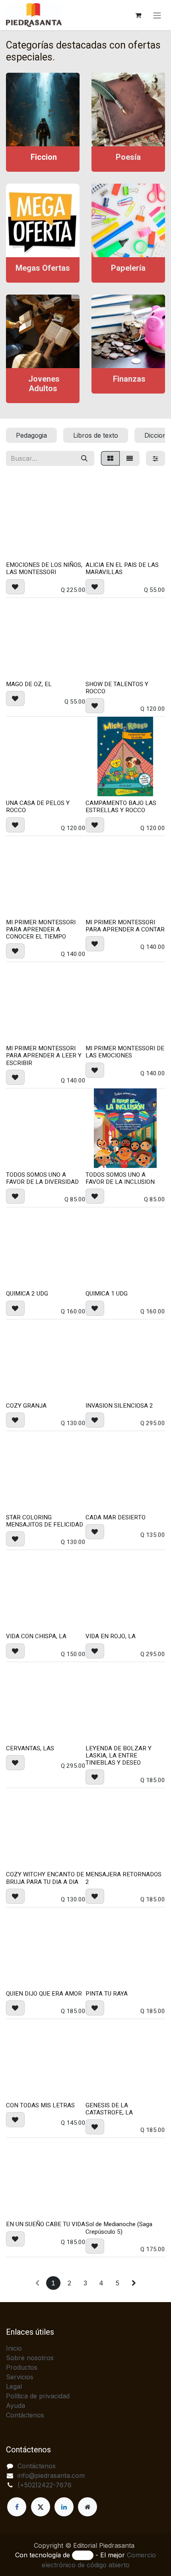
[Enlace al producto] (43, 110)
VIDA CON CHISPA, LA (36, 1636)
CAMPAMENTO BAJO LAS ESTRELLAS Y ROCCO (121, 807)
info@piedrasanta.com (51, 2475)
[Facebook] (17, 2507)
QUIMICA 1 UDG (107, 1294)
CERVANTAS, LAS (30, 1748)
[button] (15, 587)
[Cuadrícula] (110, 458)
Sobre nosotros (30, 2358)
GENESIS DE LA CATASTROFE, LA (109, 2109)
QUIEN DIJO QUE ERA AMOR (44, 1994)
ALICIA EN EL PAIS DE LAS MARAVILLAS (122, 568)
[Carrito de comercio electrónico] (138, 15)
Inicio (14, 2348)
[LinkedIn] (64, 2507)
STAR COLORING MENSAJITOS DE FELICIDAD (45, 1521)
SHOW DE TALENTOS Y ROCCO (117, 688)
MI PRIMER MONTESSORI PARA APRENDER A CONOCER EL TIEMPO (41, 929)
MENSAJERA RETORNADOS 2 (123, 1878)
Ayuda (16, 2405)
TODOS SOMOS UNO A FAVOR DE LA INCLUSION (120, 1178)
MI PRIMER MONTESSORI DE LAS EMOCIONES (125, 1052)
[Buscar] (84, 458)
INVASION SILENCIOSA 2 (119, 1406)
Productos (22, 2367)
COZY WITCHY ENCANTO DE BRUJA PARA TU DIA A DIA (45, 1878)
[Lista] (130, 458)
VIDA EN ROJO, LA (111, 1636)
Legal (14, 2386)
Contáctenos (25, 2415)
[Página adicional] (87, 2507)
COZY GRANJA (26, 1406)
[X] (41, 2507)
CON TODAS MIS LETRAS (40, 2105)
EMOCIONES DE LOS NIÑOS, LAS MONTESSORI (44, 568)
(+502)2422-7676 (45, 2485)
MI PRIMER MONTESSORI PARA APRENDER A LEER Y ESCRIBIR (44, 1055)
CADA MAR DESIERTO (116, 1517)
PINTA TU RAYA (107, 1994)
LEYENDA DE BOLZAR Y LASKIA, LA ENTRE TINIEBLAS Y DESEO (119, 1755)
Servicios (20, 2377)
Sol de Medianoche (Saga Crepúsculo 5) (119, 2228)
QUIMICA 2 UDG (27, 1294)
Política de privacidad (38, 2396)
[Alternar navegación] (157, 15)
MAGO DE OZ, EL (29, 684)
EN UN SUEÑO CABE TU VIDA (46, 2224)
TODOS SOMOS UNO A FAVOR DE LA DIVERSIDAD (42, 1178)
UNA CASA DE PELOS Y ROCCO (38, 807)
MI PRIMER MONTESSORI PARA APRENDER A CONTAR (125, 926)
